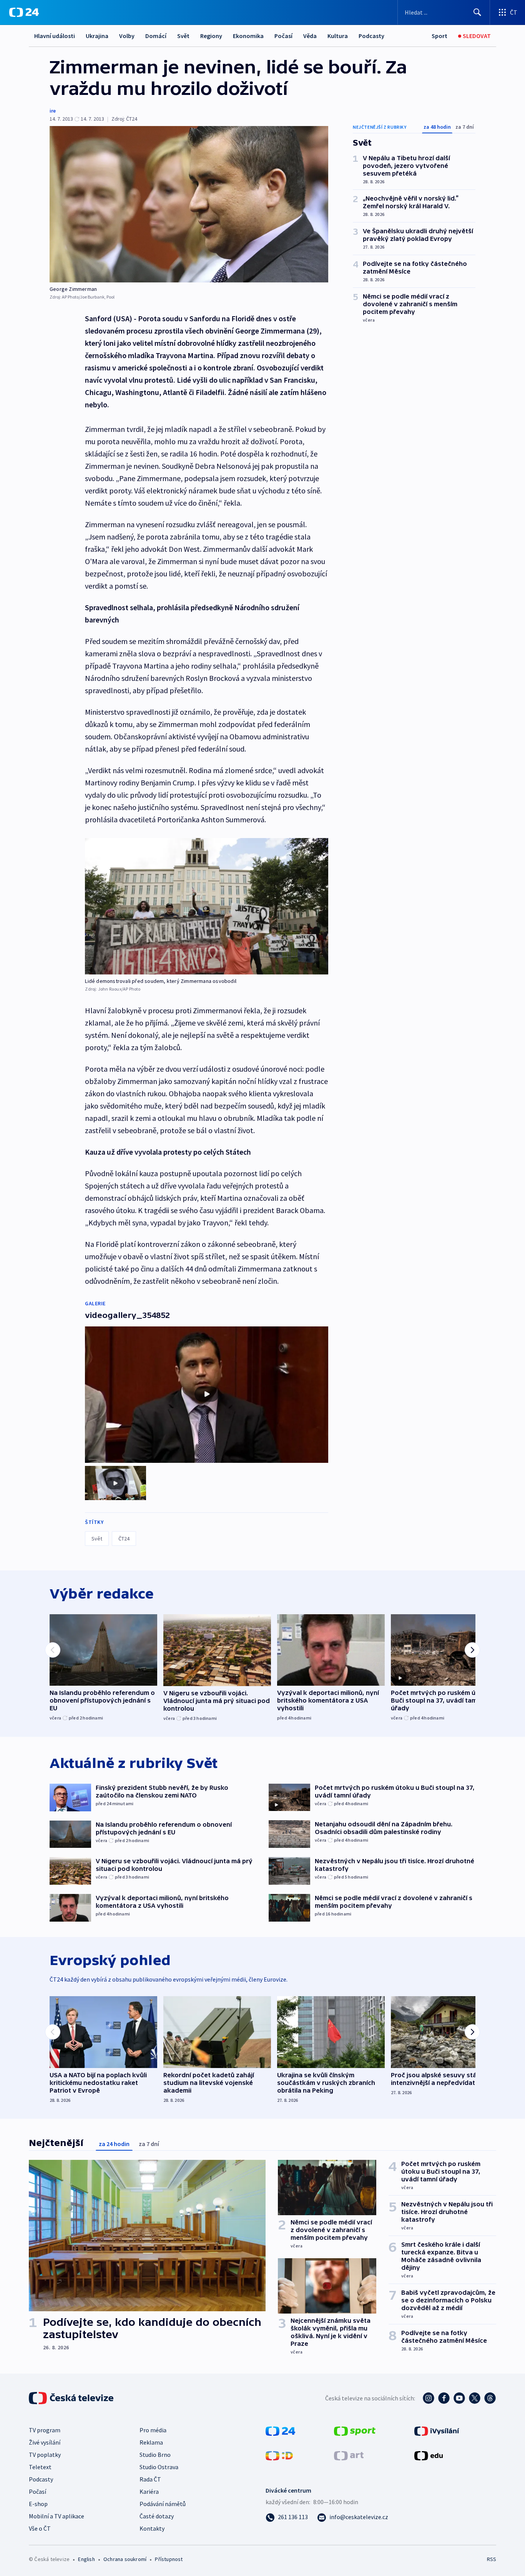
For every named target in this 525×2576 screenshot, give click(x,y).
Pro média (153, 2430)
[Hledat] (477, 12)
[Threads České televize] (490, 2398)
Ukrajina (97, 36)
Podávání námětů (163, 2504)
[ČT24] (24, 12)
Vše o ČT (40, 2528)
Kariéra (149, 2491)
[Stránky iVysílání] (437, 2430)
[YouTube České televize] (459, 2398)
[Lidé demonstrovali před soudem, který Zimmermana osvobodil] (207, 906)
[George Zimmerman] (189, 204)
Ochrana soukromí (125, 2559)
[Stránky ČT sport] (355, 2430)
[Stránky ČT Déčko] (279, 2455)
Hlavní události (55, 36)
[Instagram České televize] (429, 2398)
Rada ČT (150, 2479)
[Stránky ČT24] (280, 2430)
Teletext (40, 2467)
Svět (183, 36)
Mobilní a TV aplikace (56, 2516)
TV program (45, 2430)
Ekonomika (248, 36)
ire (53, 111)
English (86, 2559)
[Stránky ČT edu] (429, 2455)
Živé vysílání (45, 2442)
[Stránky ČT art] (349, 2455)
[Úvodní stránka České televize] (72, 2398)
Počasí (283, 36)
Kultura (338, 36)
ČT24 (124, 1539)
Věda (310, 36)
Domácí (156, 36)
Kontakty (152, 2528)
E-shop (38, 2504)
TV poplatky (45, 2455)
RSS (492, 2559)
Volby (127, 36)
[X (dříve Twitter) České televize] (475, 2398)
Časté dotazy (157, 2516)
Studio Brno (155, 2455)
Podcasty (371, 36)
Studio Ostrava (159, 2467)
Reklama (151, 2442)
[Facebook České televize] (444, 2398)
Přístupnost (169, 2559)
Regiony (211, 36)
